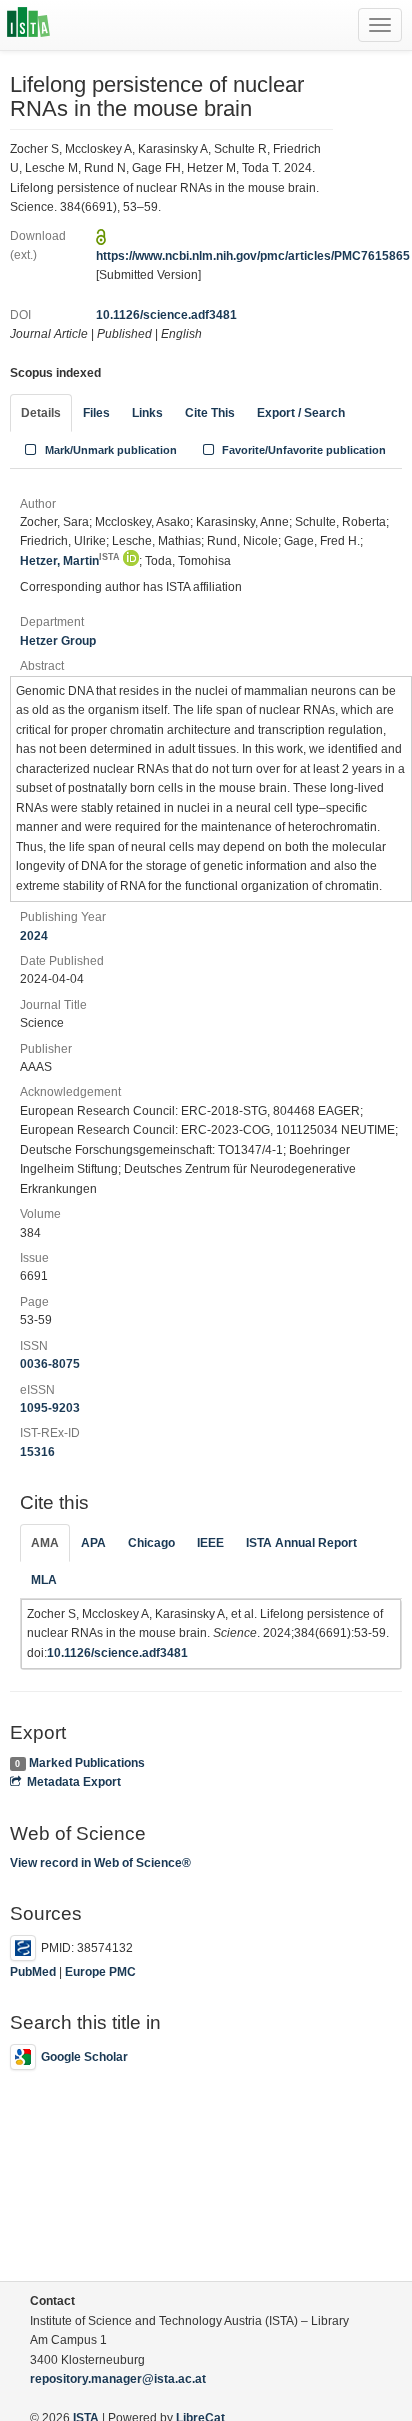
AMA (45, 1543)
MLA (44, 1580)
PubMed (33, 1972)
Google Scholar (84, 2057)
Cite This (210, 413)
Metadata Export (74, 1782)
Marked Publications (87, 1763)
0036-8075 (50, 1364)
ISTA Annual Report (301, 1543)
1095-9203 (50, 1408)
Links (147, 413)
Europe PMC (100, 1972)
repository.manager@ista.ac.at (118, 2379)
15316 (37, 1452)
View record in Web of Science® (100, 1863)
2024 (34, 936)
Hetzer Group (58, 641)
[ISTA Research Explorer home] (28, 25)
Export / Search (301, 413)
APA (93, 1543)
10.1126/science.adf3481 (166, 315)
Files (96, 413)
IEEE (210, 1543)
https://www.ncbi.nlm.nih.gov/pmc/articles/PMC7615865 (253, 256)
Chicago (151, 1543)
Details (41, 413)
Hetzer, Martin (70, 561)
